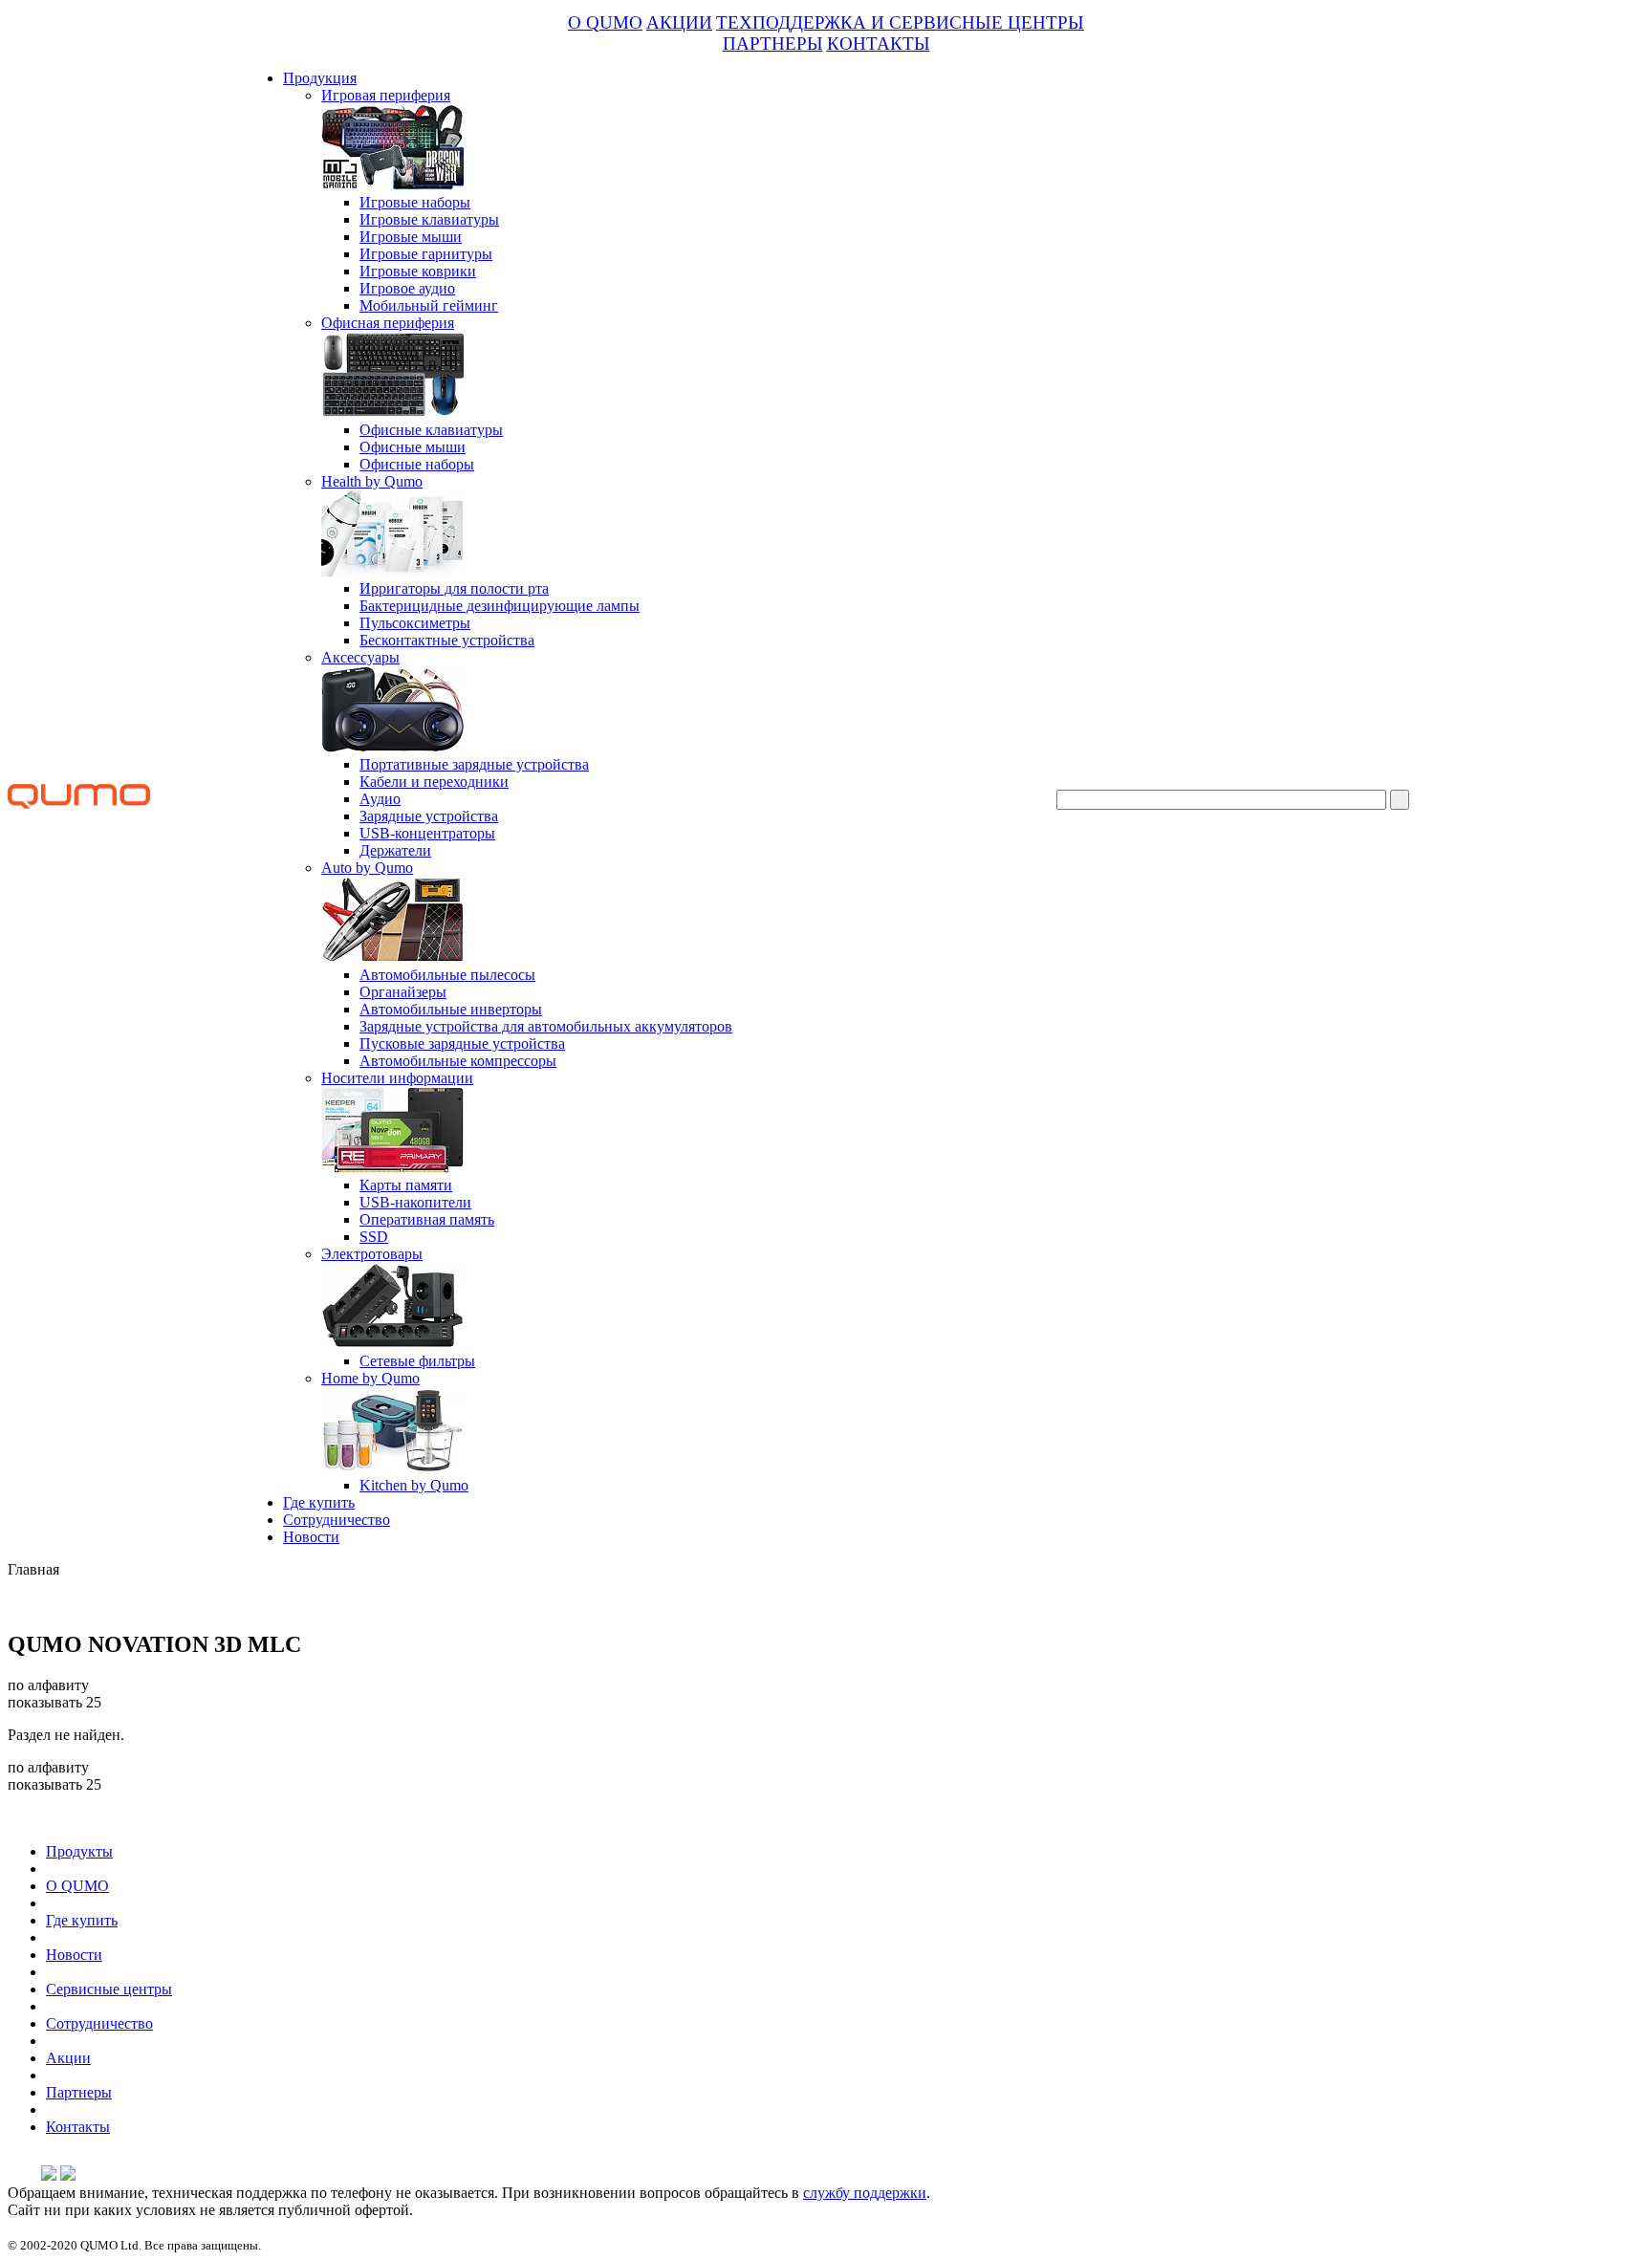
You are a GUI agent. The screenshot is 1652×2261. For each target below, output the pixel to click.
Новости (311, 1537)
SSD (374, 1237)
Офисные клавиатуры (431, 430)
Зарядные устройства (429, 816)
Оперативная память (427, 1219)
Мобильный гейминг (429, 305)
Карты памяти (406, 1185)
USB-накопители (415, 1202)
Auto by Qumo (367, 868)
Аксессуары (360, 657)
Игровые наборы (415, 202)
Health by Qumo (372, 481)
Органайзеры (403, 992)
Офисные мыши (413, 447)
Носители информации (397, 1078)
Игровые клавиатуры (429, 219)
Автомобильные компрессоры (458, 1061)
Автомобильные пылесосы (447, 975)
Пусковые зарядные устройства (462, 1044)
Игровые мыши (411, 237)
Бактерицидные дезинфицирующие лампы (500, 606)
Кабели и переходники (434, 782)
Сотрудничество (337, 1520)
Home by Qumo (370, 1378)
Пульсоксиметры (415, 623)
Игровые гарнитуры (426, 254)
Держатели (395, 850)
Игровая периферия (386, 95)
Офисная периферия (388, 323)
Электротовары (372, 1254)
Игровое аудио (407, 288)
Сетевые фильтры (417, 1361)
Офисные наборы (417, 464)
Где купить (319, 1502)
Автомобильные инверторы (451, 1009)
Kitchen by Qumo (414, 1485)
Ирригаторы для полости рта (454, 588)
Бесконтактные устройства (447, 640)
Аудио (380, 799)
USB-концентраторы (427, 833)
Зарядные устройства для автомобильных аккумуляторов (546, 1026)
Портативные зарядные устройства (474, 764)
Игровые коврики (418, 271)
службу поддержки (865, 2193)
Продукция (320, 78)
